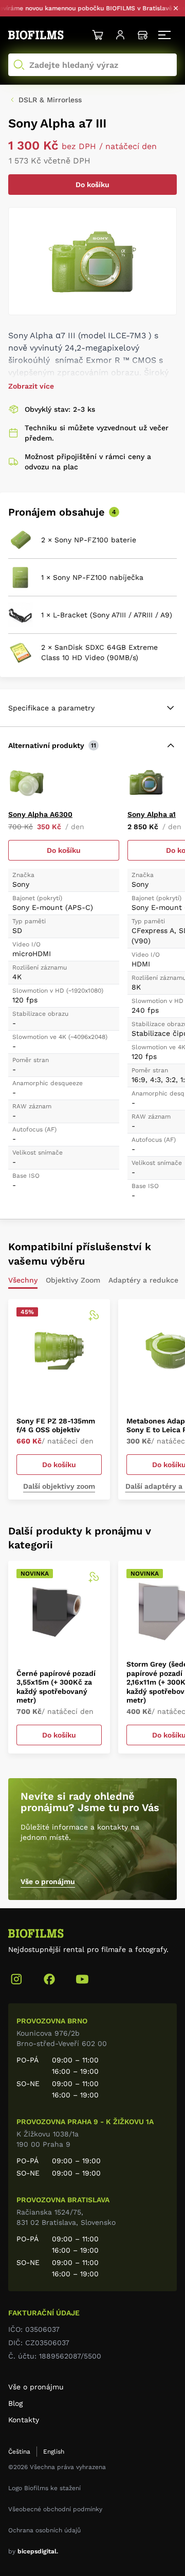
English (54, 2452)
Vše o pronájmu (48, 1881)
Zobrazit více (31, 386)
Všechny (23, 1280)
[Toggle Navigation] (165, 35)
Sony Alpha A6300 (40, 814)
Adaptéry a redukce (143, 1280)
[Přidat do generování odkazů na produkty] (94, 1316)
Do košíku (92, 185)
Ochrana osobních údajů (44, 2530)
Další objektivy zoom (59, 1486)
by (33, 2551)
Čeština (19, 2452)
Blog (15, 2403)
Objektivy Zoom (73, 1280)
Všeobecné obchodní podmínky (55, 2509)
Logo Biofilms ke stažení (44, 2488)
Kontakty (24, 2420)
